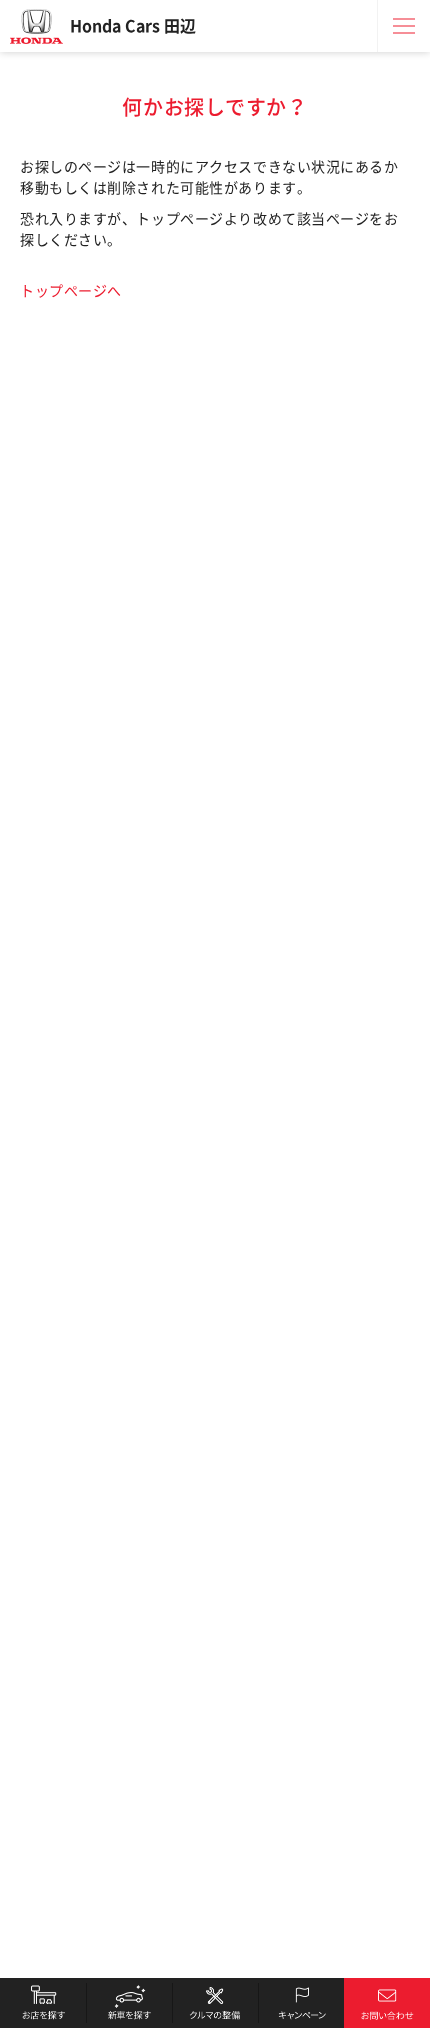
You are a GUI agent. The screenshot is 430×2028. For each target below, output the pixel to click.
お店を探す (43, 2003)
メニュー (404, 26)
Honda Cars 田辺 (133, 26)
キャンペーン (301, 2003)
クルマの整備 (215, 2003)
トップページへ (71, 291)
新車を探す (129, 2003)
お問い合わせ (387, 2003)
